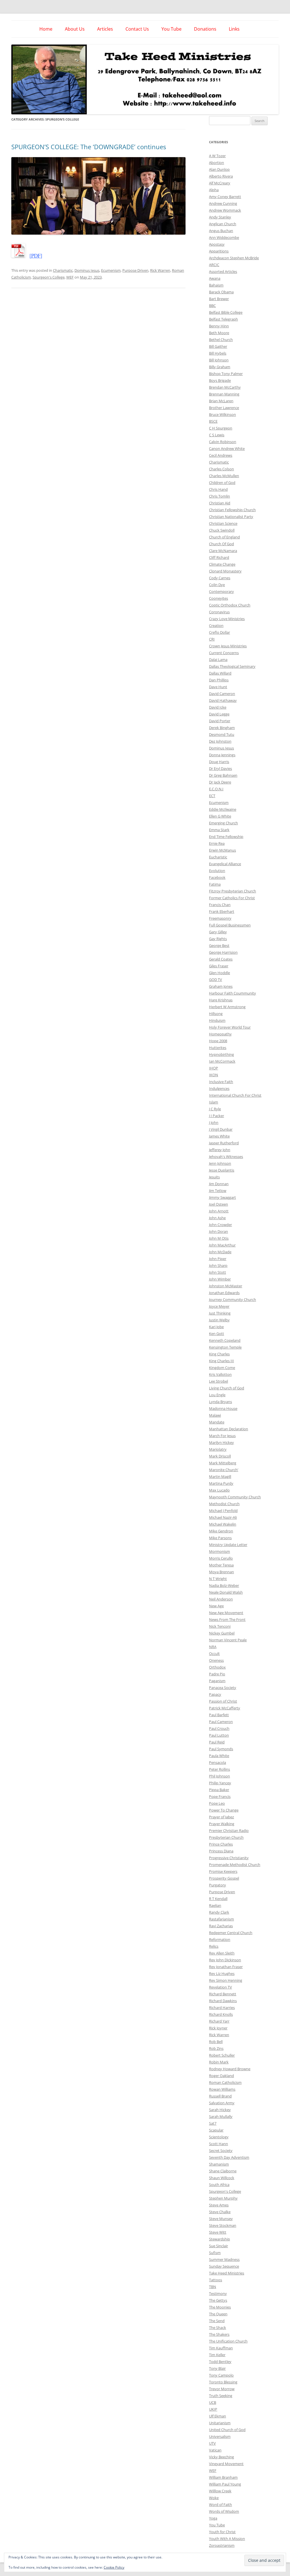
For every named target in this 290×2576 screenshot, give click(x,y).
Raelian (215, 1905)
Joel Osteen (218, 1204)
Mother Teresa (221, 1565)
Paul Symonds (221, 1749)
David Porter (220, 721)
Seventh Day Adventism (229, 2157)
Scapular (216, 2130)
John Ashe (217, 1218)
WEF (70, 277)
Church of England (224, 537)
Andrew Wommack (225, 210)
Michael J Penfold (223, 1511)
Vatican (215, 2450)
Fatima (215, 884)
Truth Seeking (221, 2396)
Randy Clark (219, 1912)
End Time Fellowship (226, 837)
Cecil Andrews (221, 455)
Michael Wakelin (223, 1524)
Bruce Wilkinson (222, 414)
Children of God (222, 483)
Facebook (217, 877)
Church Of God (221, 544)
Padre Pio (217, 1674)
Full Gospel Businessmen (230, 925)
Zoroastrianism (222, 2545)
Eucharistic (218, 857)
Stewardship (219, 2239)
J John (214, 1122)
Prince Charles (221, 1844)
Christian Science (223, 523)
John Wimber (220, 1279)
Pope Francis (220, 1796)
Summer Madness (224, 2259)
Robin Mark (219, 2062)
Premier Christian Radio (229, 1831)
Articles (105, 29)
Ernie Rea (217, 843)
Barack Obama (221, 292)
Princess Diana (221, 1851)
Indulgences (219, 1088)
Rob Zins (216, 2048)
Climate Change (222, 564)
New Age (216, 1606)
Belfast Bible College (226, 312)
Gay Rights (218, 939)
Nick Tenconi (220, 1626)
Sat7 (213, 2123)
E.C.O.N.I (216, 789)
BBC (212, 306)
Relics (214, 1946)
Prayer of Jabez (221, 1817)
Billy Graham (220, 367)
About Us (75, 29)
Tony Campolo (221, 2375)
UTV (212, 2443)
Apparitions (219, 251)
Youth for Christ (222, 2532)
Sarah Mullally (221, 2116)
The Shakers (219, 2334)
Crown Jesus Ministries (228, 646)
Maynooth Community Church (235, 1497)
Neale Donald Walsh (226, 1592)
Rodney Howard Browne (230, 2069)
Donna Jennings (222, 755)
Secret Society (221, 2150)
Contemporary (221, 591)
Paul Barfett (219, 1715)
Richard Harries (222, 2008)
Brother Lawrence (224, 408)
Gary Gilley (218, 932)
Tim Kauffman (221, 2348)
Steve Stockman (223, 2225)
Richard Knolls (221, 2014)
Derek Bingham (222, 728)
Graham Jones (221, 986)
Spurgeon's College (49, 277)
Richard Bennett (223, 1994)
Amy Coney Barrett (225, 197)
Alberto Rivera (221, 176)
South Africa (219, 2185)
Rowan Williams (222, 2089)
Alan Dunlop (219, 169)
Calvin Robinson (223, 442)
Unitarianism (220, 2423)
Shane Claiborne (223, 2171)
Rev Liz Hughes (222, 1973)
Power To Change (224, 1810)
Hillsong (216, 1014)
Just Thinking (220, 1313)
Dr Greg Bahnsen (223, 775)
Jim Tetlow (218, 1191)
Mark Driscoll (220, 1456)
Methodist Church (224, 1504)
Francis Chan (220, 905)
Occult (214, 1654)
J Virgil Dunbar (221, 1129)
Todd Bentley (220, 2362)
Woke (214, 2498)
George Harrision (223, 952)
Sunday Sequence (224, 2266)
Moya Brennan (221, 1572)
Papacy (215, 1694)
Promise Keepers (223, 1871)
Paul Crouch (219, 1728)
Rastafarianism (221, 1919)
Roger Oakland (221, 2076)
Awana (215, 278)
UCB (213, 2402)
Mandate (217, 1422)
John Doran (218, 1231)
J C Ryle (215, 1109)
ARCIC (214, 265)
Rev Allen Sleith (222, 1953)
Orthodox (217, 1667)
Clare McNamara (223, 551)
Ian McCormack (222, 1061)
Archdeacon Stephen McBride (234, 258)
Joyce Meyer (219, 1306)
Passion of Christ (223, 1701)
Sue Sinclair (218, 2246)
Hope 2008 (218, 1041)
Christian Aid (220, 503)
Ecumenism (111, 270)
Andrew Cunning (223, 203)
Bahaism (216, 285)
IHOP (214, 1068)
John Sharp (218, 1265)
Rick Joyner (218, 2028)
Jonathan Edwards (224, 1293)
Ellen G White (220, 816)
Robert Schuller (222, 2055)
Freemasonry (220, 918)
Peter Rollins (219, 1769)
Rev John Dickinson (225, 1960)
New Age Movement (226, 1613)
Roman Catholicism (225, 2082)
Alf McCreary (220, 183)
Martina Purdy (221, 1483)
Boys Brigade (220, 380)
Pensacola (217, 1762)
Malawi (215, 1415)
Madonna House (223, 1408)
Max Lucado (219, 1490)
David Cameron (222, 694)
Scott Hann (218, 2144)
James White (219, 1136)
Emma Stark (219, 830)
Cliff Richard (219, 557)
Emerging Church (223, 823)
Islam (214, 1102)
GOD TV (216, 980)
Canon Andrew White (227, 448)
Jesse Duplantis (222, 1170)
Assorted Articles (223, 271)
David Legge (219, 714)
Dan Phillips (219, 680)
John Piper (218, 1259)
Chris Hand (218, 489)
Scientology (219, 2137)
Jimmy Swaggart (222, 1197)
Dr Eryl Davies (220, 768)
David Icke (218, 707)
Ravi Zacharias (221, 1926)
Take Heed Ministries (227, 2273)
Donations (205, 29)
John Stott (217, 1272)
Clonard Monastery (225, 571)
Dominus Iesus (87, 270)
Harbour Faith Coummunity (233, 993)
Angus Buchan (221, 231)
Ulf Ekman (217, 2416)
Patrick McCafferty (225, 1708)
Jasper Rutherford (224, 1143)
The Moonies (220, 2307)
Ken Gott (217, 1334)
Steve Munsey (221, 2219)
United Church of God (227, 2430)
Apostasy (217, 244)
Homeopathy (220, 1034)
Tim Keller (217, 2355)
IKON (214, 1075)
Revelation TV (220, 1987)
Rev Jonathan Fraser (226, 1967)
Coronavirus (219, 612)
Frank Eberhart (222, 911)
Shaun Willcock (222, 2178)
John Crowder (220, 1225)
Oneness (216, 1660)
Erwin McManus (222, 850)
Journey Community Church (233, 1299)
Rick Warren (160, 270)
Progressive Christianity (229, 1858)
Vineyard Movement (226, 2464)
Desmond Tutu (222, 734)
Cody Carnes (220, 578)
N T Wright (218, 1579)
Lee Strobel (218, 1381)
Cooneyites (218, 598)
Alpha (214, 190)
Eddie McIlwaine (223, 809)
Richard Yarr (219, 2021)
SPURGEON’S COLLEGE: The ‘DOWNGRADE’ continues (89, 147)
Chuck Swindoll (222, 530)
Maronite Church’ (224, 1470)
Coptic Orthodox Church (230, 605)
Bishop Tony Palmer (226, 374)
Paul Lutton (219, 1735)
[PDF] (36, 255)
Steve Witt (218, 2232)
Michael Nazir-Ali (223, 1517)
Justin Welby (219, 1320)
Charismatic (63, 270)
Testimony (218, 2293)
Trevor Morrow (222, 2389)
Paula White (219, 1756)
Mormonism (219, 1551)
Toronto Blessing (223, 2382)
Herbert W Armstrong (227, 1007)
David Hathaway (223, 700)
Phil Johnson (219, 1776)
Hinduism (217, 1020)
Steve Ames (219, 2205)
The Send (217, 2321)
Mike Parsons (220, 1538)
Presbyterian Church (226, 1837)
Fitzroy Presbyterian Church (233, 891)
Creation (216, 625)
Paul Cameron (221, 1722)
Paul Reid (217, 1742)
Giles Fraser (219, 966)
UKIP (213, 2409)
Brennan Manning (224, 394)
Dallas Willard (220, 673)
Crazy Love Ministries (227, 619)
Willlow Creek (220, 2491)
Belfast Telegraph (223, 319)
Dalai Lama (218, 660)
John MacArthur (222, 1245)
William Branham (223, 2477)
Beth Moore (219, 333)
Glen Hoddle (219, 973)
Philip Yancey (220, 1783)
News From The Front (227, 1619)
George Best (219, 945)
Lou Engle (217, 1395)
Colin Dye (217, 585)
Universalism (220, 2436)
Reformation (220, 1939)
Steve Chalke (220, 2212)
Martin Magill (220, 1476)
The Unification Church (228, 2341)
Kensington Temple (225, 1347)
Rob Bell (216, 2042)
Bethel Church (221, 340)
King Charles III (221, 1361)
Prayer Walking (222, 1824)
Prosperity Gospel (224, 1878)
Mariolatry (218, 1449)
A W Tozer (217, 156)
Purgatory (217, 1885)
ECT (212, 796)
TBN (213, 2287)
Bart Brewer (219, 299)
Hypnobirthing (221, 1054)
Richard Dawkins (223, 2001)
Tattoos (216, 2280)
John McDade (220, 1252)
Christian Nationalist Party (231, 517)
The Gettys (218, 2300)
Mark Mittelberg (223, 1463)
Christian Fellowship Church (232, 510)
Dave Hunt (218, 687)
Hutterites (218, 1048)
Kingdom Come (222, 1368)
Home (46, 29)
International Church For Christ (235, 1095)
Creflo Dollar (219, 632)
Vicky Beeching (221, 2457)
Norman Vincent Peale (228, 1640)
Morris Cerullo (221, 1558)
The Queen (218, 2314)
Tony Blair (217, 2368)
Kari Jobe (216, 1327)
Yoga (213, 2518)
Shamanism (219, 2164)
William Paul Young (225, 2484)
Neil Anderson (221, 1599)
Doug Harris (219, 762)
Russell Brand (220, 2096)
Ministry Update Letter (228, 1545)
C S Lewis (217, 435)
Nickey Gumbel (222, 1633)
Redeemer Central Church (231, 1933)
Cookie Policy (114, 2567)
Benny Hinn (219, 326)
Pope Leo (217, 1803)
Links (234, 29)
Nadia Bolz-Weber (224, 1585)
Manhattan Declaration (229, 1429)
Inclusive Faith (221, 1082)
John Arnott (219, 1211)
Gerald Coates (221, 959)
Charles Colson (221, 469)
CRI (212, 639)
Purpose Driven (135, 270)
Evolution (217, 871)
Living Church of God (227, 1388)
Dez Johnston (220, 741)
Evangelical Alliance (225, 864)
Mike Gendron (221, 1531)
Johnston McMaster (226, 1286)
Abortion (217, 163)
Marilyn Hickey (221, 1442)
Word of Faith (220, 2505)
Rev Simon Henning (226, 1980)
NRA (213, 1647)
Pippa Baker (219, 1790)
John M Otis (219, 1238)
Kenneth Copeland (225, 1340)
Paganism (217, 1681)
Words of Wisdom (224, 2511)
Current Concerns (224, 653)
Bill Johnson (219, 360)
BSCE (213, 421)
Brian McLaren (221, 401)
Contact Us (137, 29)
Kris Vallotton (220, 1374)
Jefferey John (220, 1150)
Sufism (215, 2253)
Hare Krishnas (221, 1000)
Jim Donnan (219, 1184)
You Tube (171, 29)
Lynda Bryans (220, 1402)
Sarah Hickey (220, 2110)
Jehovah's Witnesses (226, 1157)
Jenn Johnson (220, 1163)
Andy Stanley (220, 217)
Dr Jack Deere (220, 782)
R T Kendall (218, 1899)
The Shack (217, 2328)
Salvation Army (222, 2103)
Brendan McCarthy (225, 387)
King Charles (219, 1354)
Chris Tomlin (219, 496)
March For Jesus (222, 1436)
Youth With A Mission (227, 2539)
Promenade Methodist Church (235, 1865)
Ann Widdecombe (224, 237)
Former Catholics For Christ (232, 898)
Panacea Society (223, 1688)
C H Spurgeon (221, 428)
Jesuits (214, 1177)
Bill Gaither (218, 346)
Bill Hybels (218, 353)
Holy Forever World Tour (230, 1027)
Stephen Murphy (223, 2198)
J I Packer (217, 1116)
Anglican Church (223, 224)
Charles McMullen (224, 476)
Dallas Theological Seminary (232, 666)
